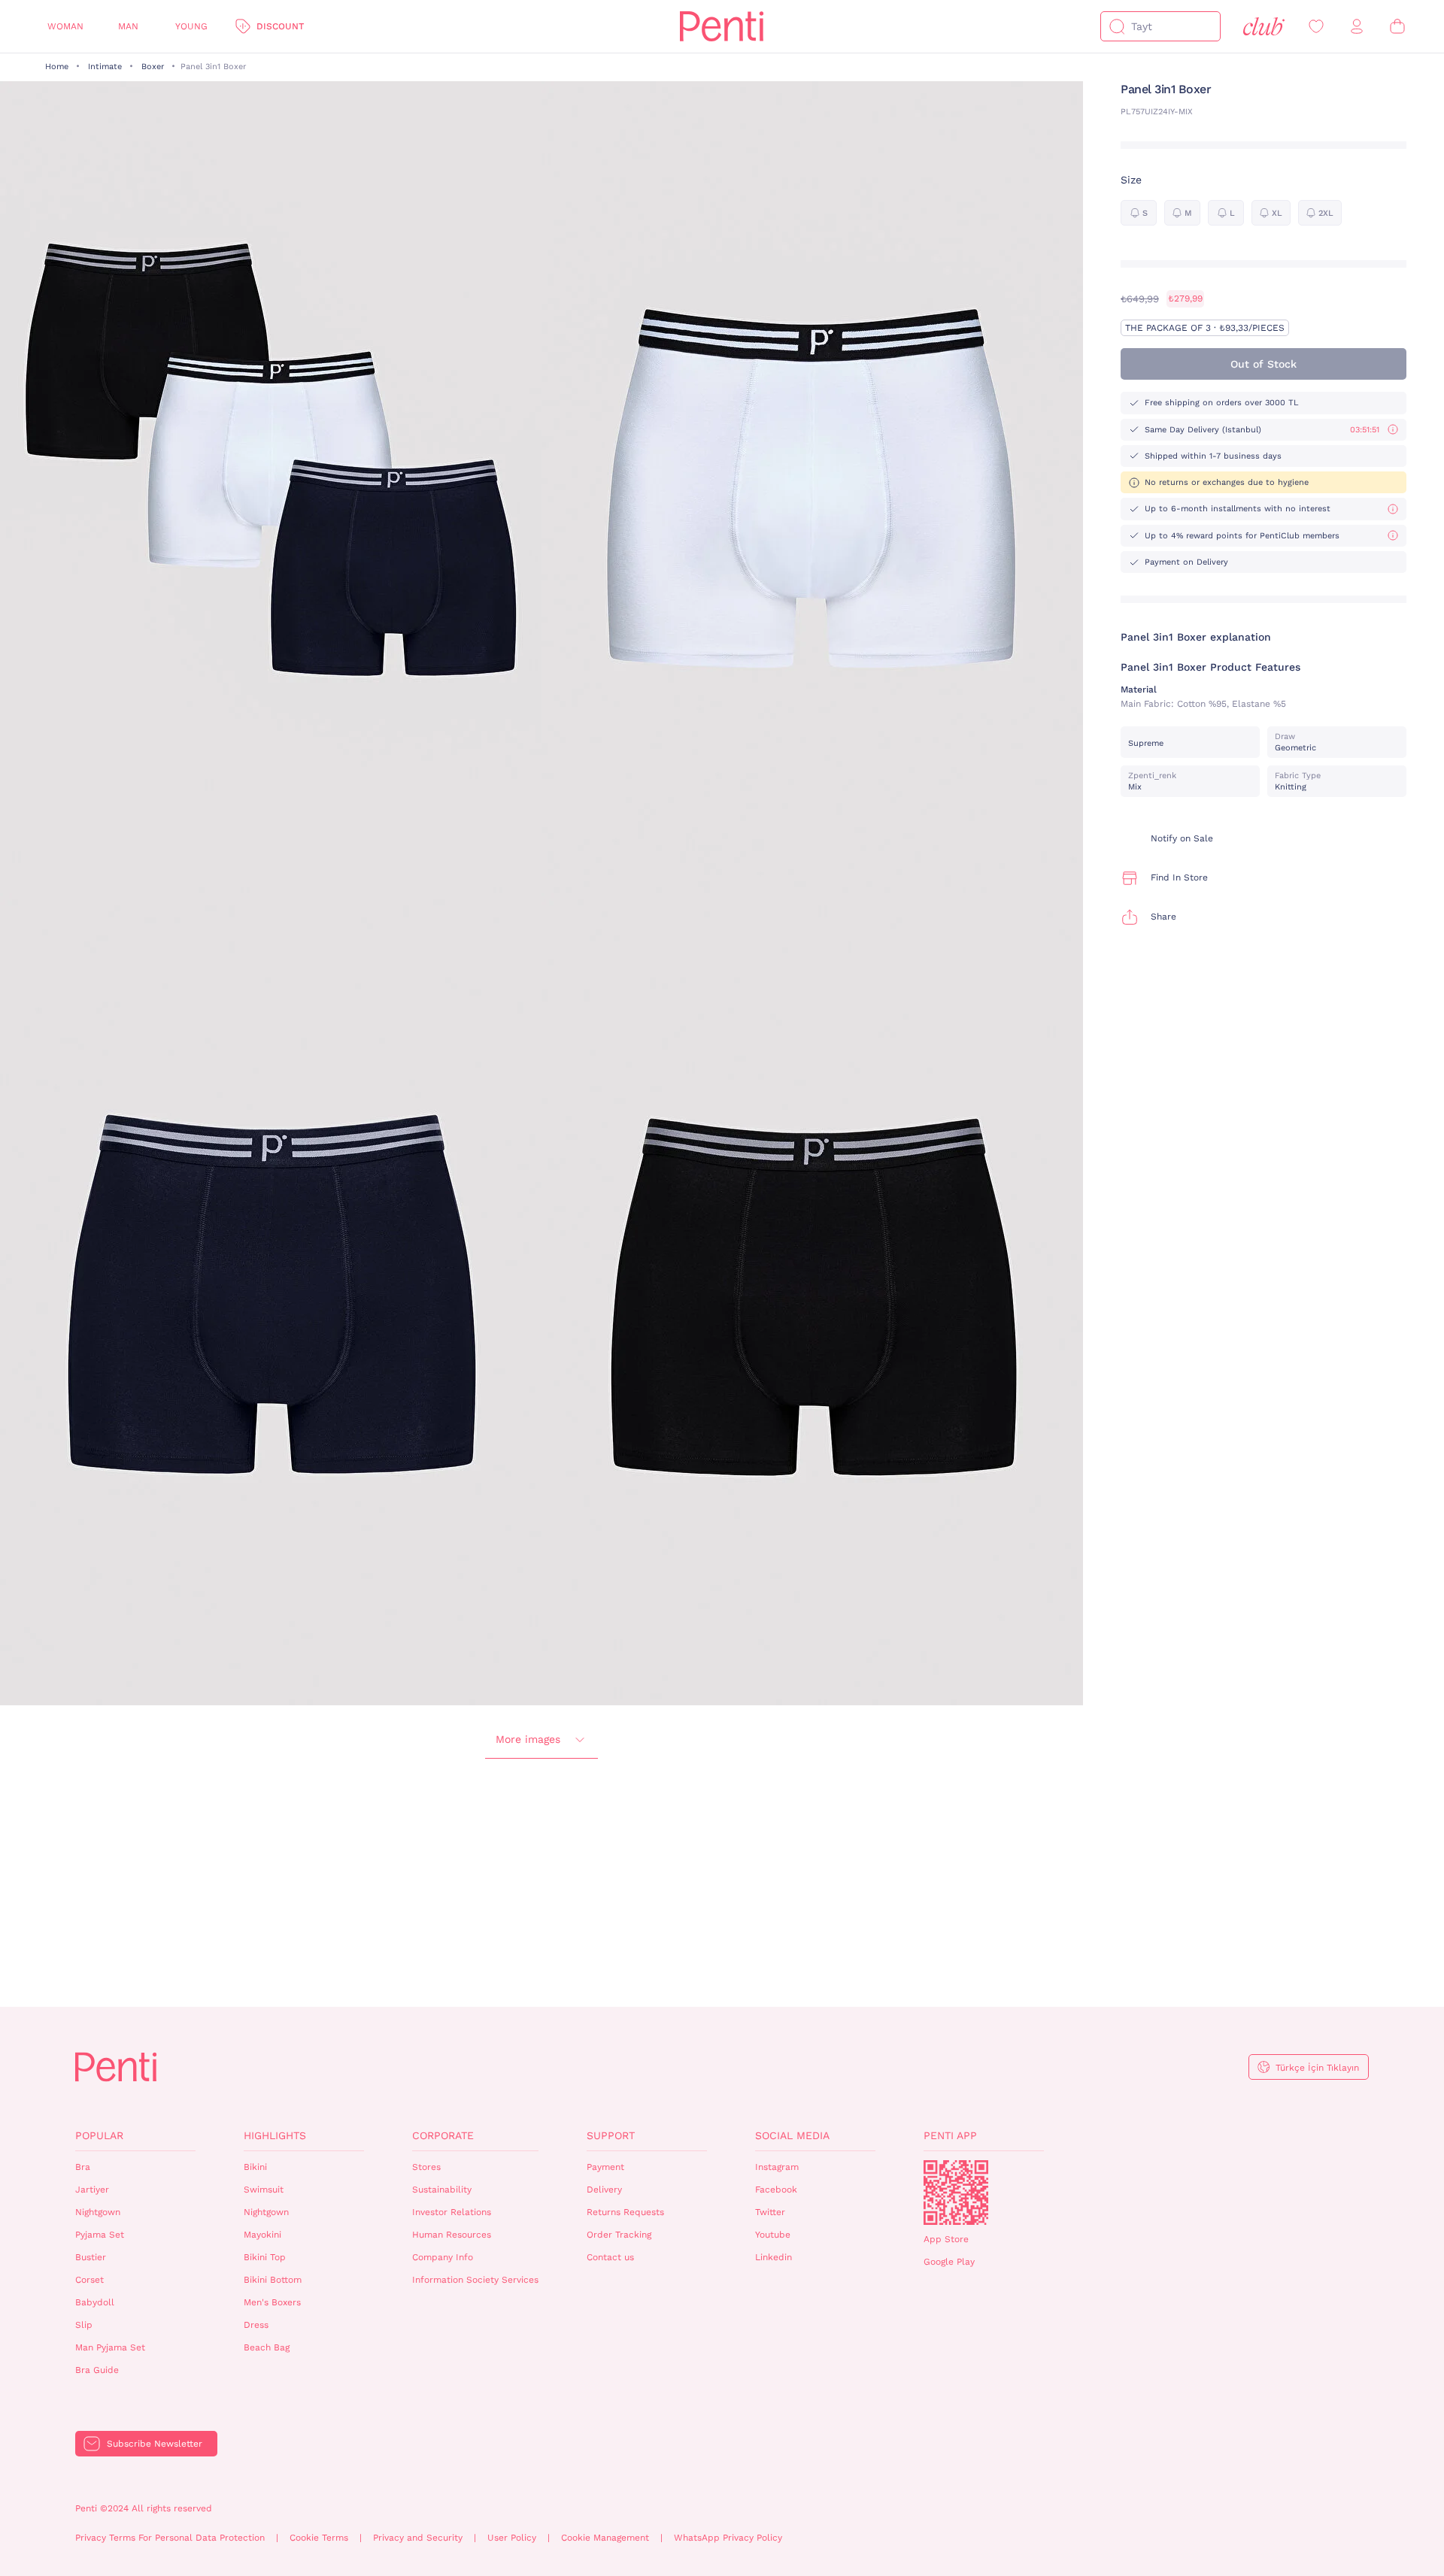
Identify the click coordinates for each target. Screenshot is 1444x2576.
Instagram (777, 2167)
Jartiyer (92, 2190)
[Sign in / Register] (1357, 27)
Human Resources (452, 2235)
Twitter (770, 2212)
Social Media (792, 2135)
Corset (89, 2280)
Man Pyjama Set (110, 2347)
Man (128, 26)
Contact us (610, 2257)
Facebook (776, 2190)
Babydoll (95, 2302)
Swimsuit (264, 2190)
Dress (256, 2325)
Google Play (949, 2262)
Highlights (275, 2135)
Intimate (105, 67)
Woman (65, 26)
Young (191, 26)
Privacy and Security (418, 2538)
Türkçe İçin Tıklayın (1317, 2068)
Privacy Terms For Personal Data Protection (170, 2538)
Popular (99, 2135)
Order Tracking (619, 2235)
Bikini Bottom (273, 2280)
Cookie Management (605, 2538)
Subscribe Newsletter (155, 2444)
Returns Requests (625, 2212)
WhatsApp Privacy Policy (728, 2538)
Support (611, 2135)
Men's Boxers (272, 2302)
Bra (83, 2167)
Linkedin (774, 2257)
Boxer (153, 67)
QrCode (956, 2193)
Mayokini (262, 2235)
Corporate (443, 2135)
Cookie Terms (319, 2538)
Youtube (773, 2235)
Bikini (255, 2167)
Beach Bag (267, 2347)
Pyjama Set (100, 2235)
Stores (426, 2167)
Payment (605, 2167)
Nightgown (98, 2212)
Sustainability (442, 2190)
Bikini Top (265, 2257)
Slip (84, 2325)
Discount (280, 26)
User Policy (512, 2538)
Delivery (604, 2190)
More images (528, 1739)
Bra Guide (97, 2370)
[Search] (1117, 26)
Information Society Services (475, 2280)
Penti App (950, 2135)
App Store (946, 2239)
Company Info (443, 2257)
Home (57, 67)
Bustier (91, 2257)
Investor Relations (452, 2212)
